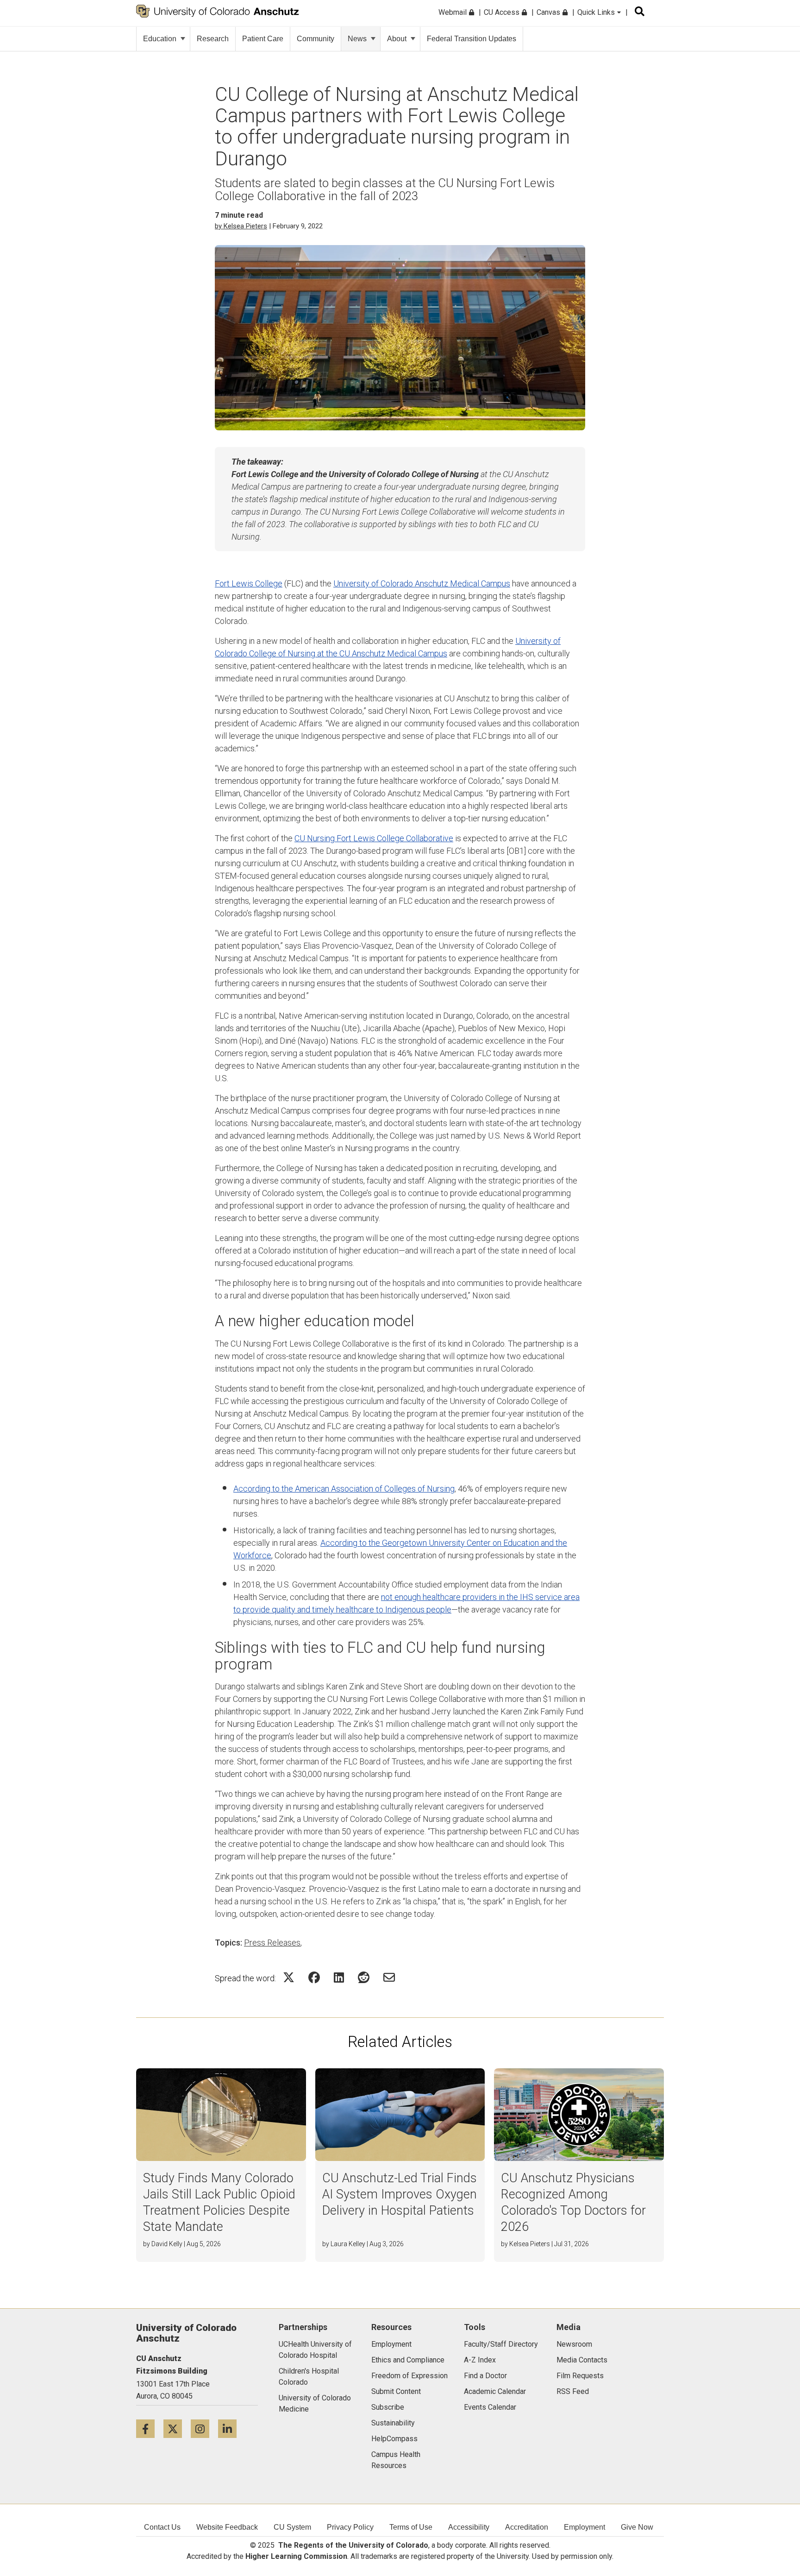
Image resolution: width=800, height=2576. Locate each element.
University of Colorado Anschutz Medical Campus (422, 583)
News (357, 39)
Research (213, 39)
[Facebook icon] (150, 2428)
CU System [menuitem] (292, 2527)
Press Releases (272, 1943)
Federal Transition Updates (472, 39)
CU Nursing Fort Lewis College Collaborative (374, 838)
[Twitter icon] (177, 2428)
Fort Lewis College (249, 583)
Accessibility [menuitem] (469, 2527)
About (397, 39)
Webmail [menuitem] (453, 12)
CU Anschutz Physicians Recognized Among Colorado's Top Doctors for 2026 (573, 2202)
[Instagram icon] (204, 2428)
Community (316, 39)
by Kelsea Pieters (241, 226)
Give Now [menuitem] (637, 2527)
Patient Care (263, 39)
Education (160, 39)
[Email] (389, 1977)
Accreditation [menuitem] (527, 2527)
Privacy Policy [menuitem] (350, 2527)
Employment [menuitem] (584, 2527)
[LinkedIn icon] (231, 2428)
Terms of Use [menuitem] (411, 2527)
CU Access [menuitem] (503, 12)
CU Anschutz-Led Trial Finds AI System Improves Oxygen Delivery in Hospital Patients (400, 2194)
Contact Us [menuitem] (162, 2527)
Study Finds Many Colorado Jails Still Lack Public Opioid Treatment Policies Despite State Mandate (219, 2202)
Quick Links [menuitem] (597, 12)
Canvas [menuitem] (549, 12)
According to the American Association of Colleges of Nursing (344, 1489)
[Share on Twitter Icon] (289, 1977)
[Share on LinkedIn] (339, 1977)
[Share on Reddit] (364, 1977)
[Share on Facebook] (314, 1977)
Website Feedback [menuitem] (227, 2527)
